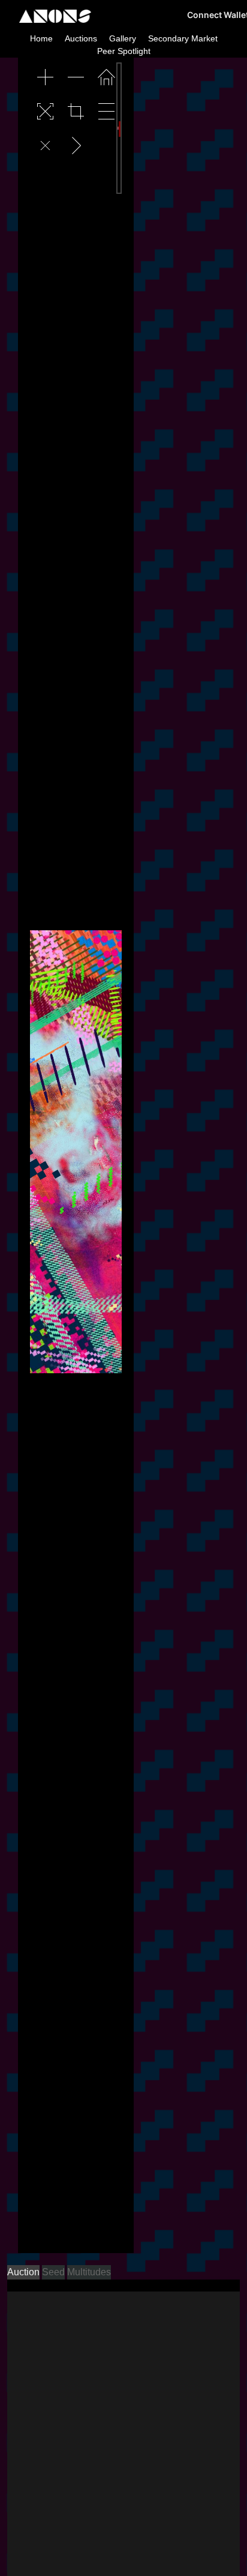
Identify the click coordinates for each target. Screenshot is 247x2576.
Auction (23, 2272)
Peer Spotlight (124, 51)
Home (41, 38)
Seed (53, 2272)
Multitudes (89, 2272)
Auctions (81, 38)
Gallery (123, 38)
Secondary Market (183, 38)
